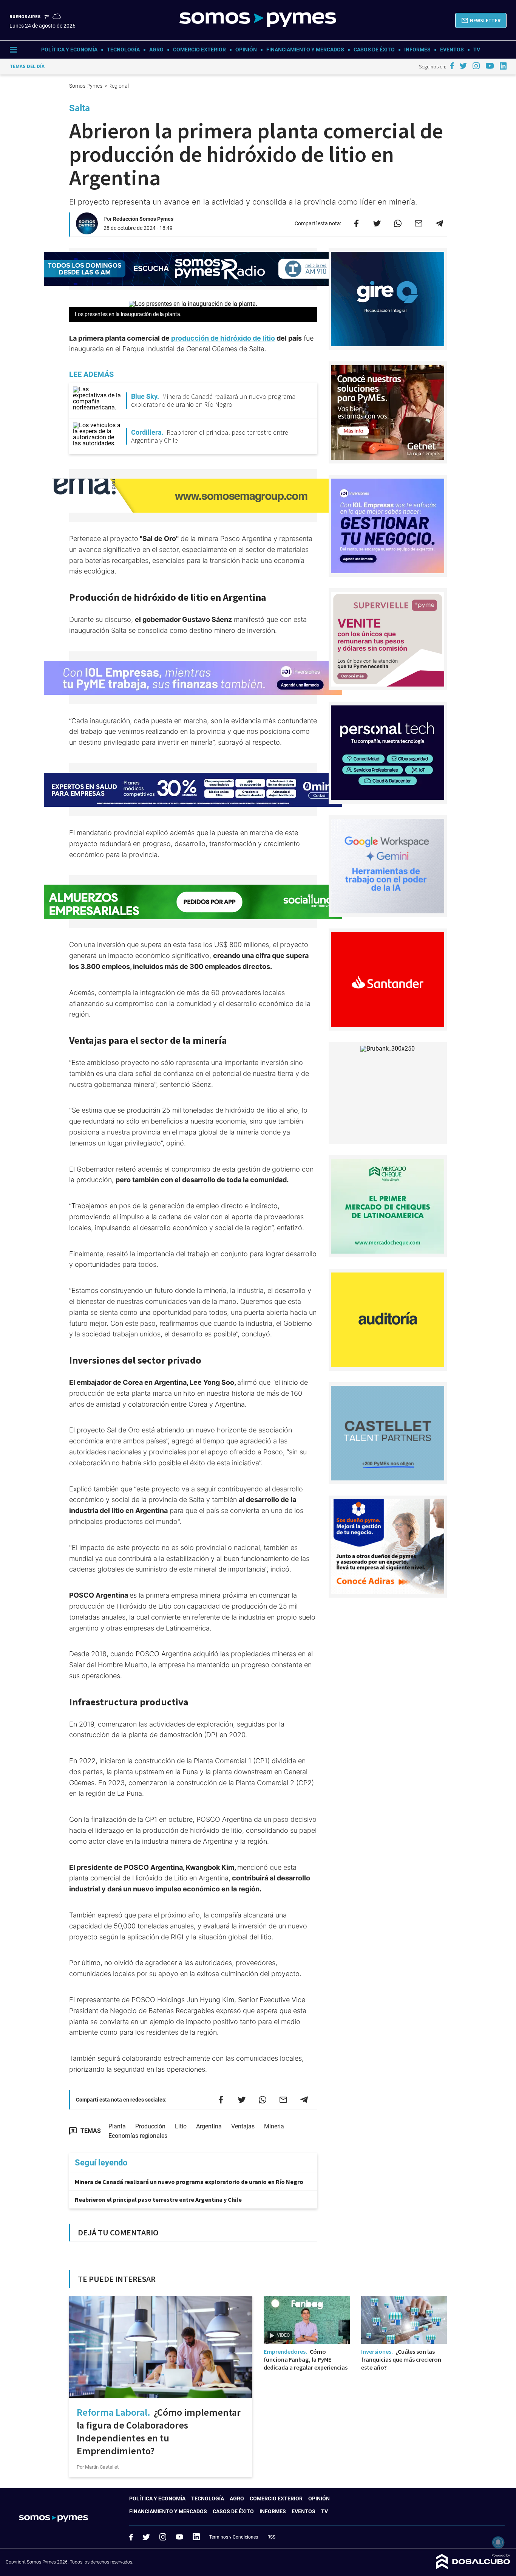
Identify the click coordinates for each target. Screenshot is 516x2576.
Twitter (146, 2537)
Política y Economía (69, 50)
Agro (156, 50)
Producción (150, 2126)
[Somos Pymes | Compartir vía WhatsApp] (398, 223)
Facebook (131, 2537)
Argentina (209, 2126)
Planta (117, 2126)
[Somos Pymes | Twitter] (463, 66)
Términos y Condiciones (234, 2537)
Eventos (452, 50)
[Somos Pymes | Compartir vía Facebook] (356, 223)
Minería (274, 2126)
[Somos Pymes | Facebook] (452, 66)
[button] (481, 20)
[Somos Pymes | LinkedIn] (503, 66)
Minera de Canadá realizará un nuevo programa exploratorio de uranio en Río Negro (189, 2182)
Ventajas (243, 2126)
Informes (417, 50)
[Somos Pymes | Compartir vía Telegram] (439, 223)
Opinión (246, 50)
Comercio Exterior (199, 50)
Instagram (163, 2537)
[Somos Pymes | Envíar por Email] (419, 223)
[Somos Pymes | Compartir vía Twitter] (377, 223)
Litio (181, 2126)
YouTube (179, 2537)
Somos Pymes (86, 86)
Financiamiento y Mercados (305, 50)
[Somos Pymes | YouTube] (490, 66)
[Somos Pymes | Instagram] (476, 66)
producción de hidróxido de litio (223, 338)
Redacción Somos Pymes (143, 219)
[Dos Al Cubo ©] (473, 2567)
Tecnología (123, 50)
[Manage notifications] (498, 2542)
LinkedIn (196, 2537)
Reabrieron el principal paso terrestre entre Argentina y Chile (158, 2199)
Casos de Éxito (374, 50)
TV (477, 50)
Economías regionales (138, 2136)
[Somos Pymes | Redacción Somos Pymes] (87, 231)
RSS (271, 2537)
